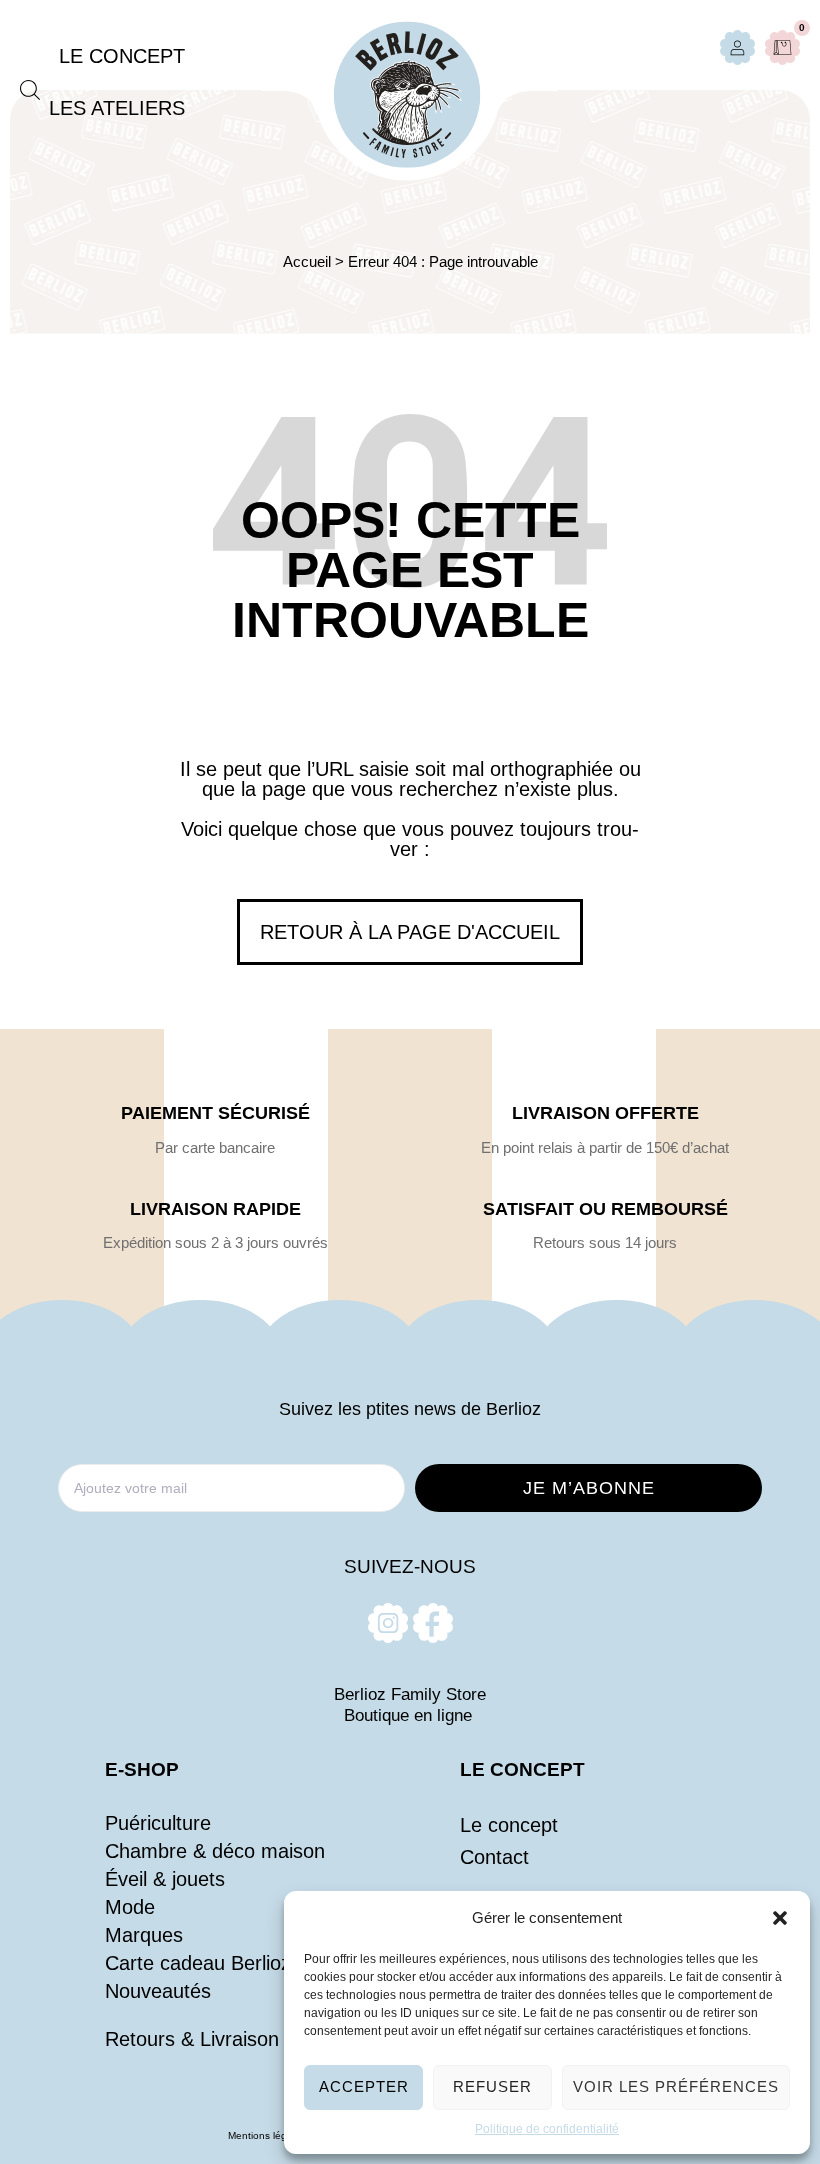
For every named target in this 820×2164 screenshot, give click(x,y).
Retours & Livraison (192, 2039)
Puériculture (158, 1823)
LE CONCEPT (522, 1769)
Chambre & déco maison (215, 1851)
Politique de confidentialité (547, 2129)
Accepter (364, 2086)
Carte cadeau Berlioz (198, 1963)
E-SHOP (142, 1769)
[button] (780, 1918)
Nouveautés (158, 1991)
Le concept (509, 1825)
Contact (494, 1857)
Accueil (307, 261)
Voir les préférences (676, 2086)
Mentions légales (267, 2135)
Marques (144, 1935)
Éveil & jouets (165, 1879)
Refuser (492, 2086)
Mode (130, 1907)
